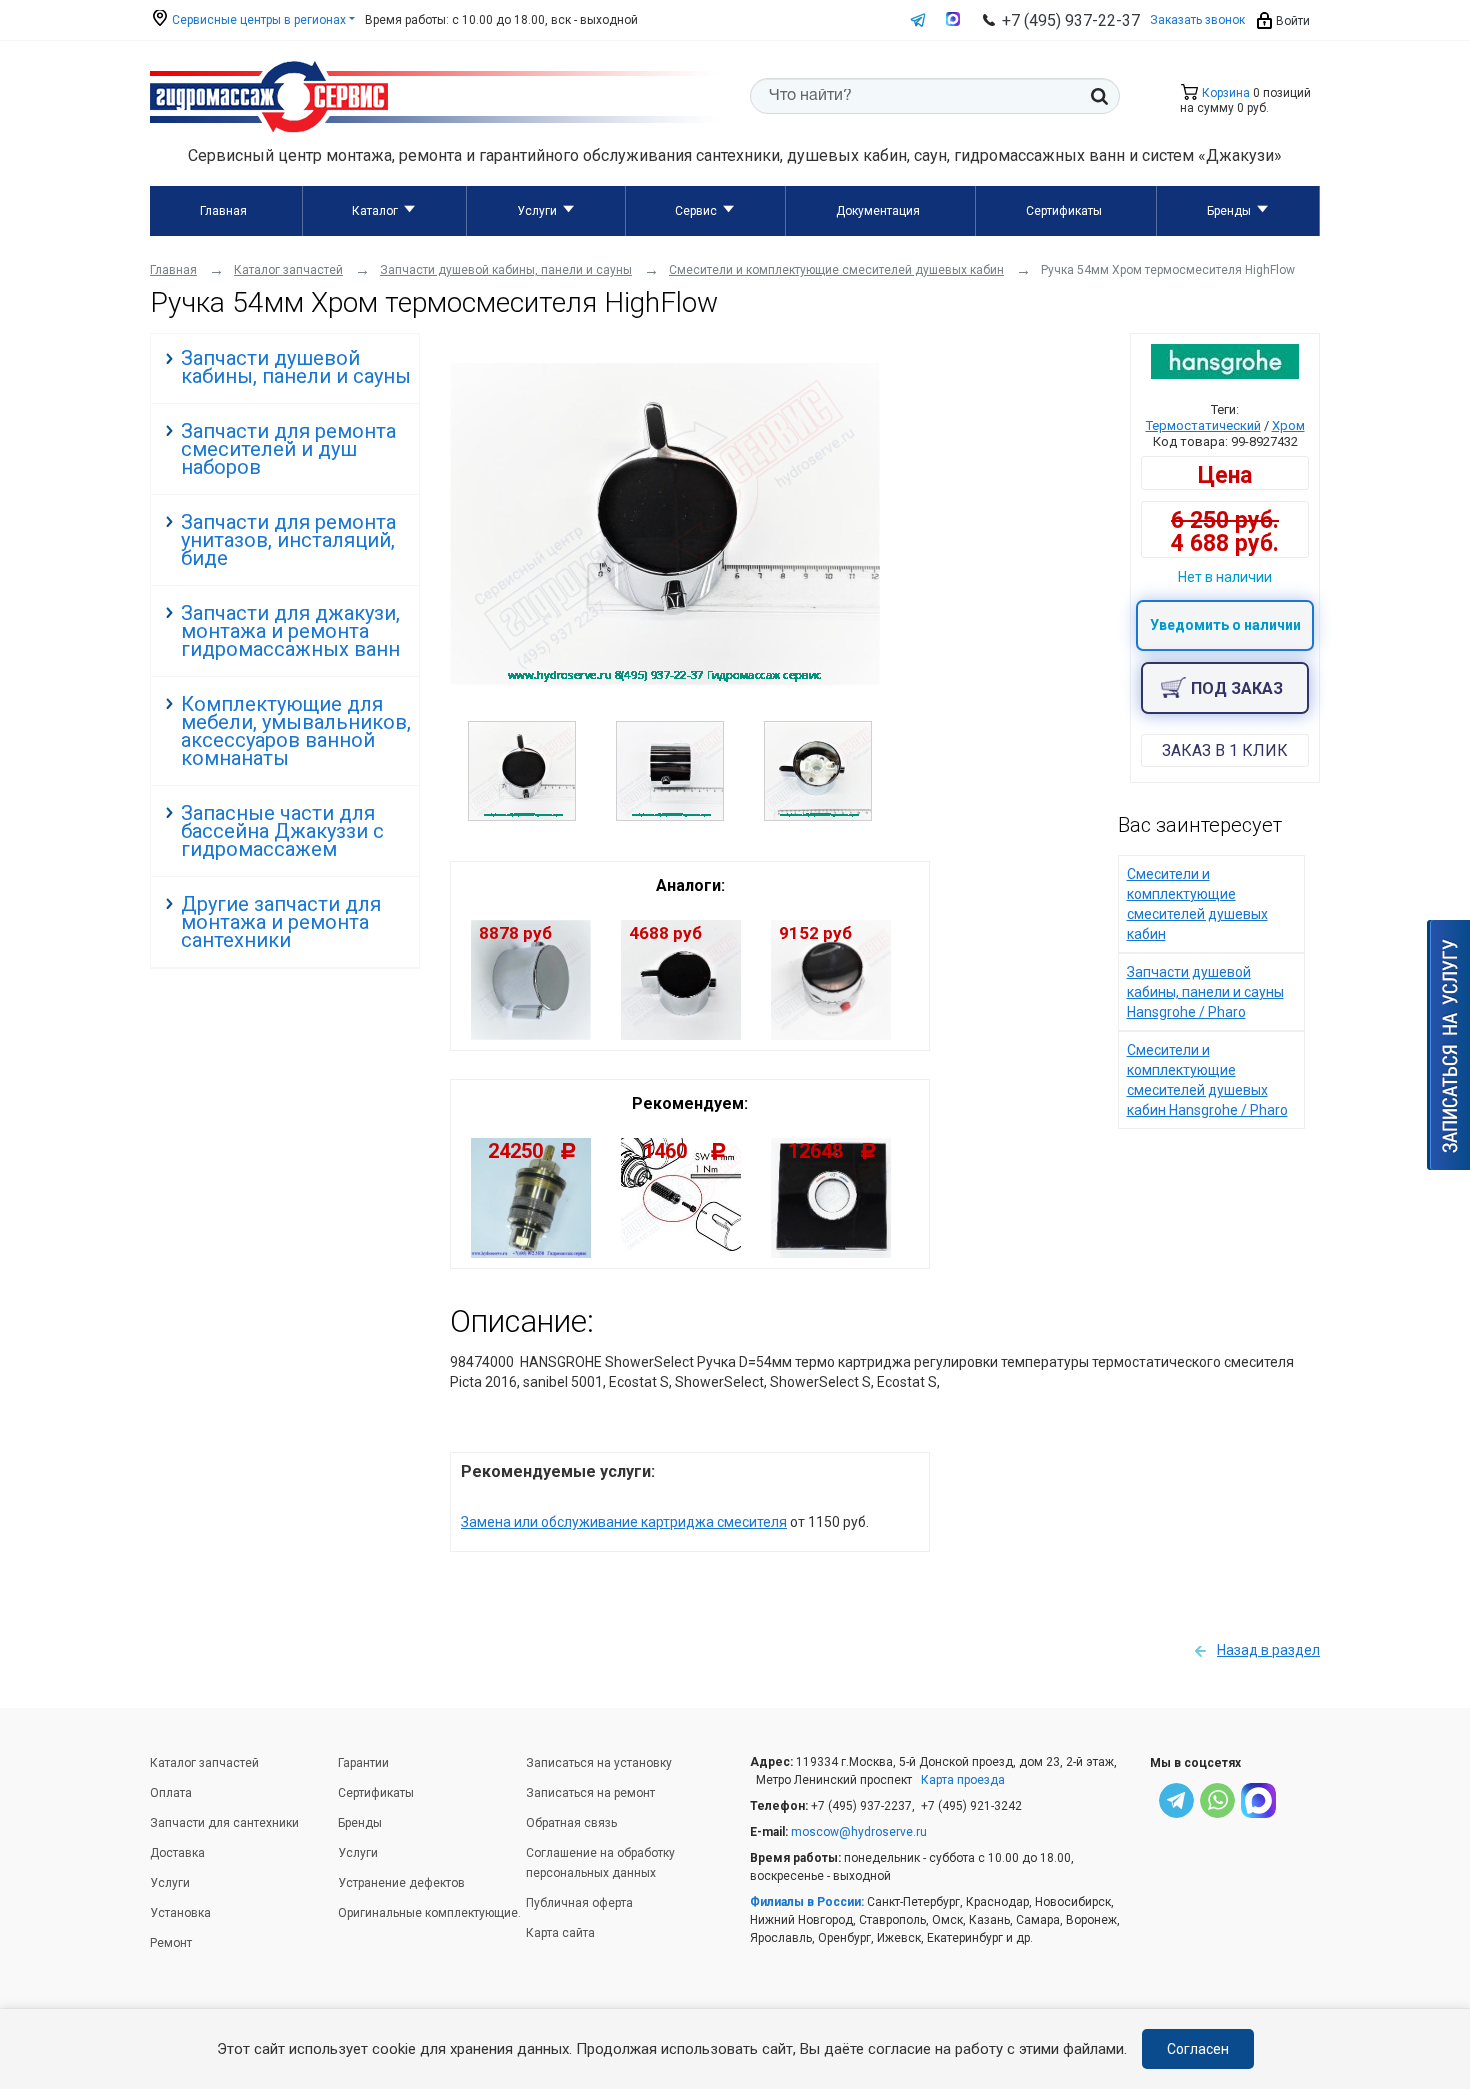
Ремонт (171, 1943)
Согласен (1198, 2049)
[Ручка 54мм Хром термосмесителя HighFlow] (665, 681)
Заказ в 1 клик (1225, 750)
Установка (180, 1913)
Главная (223, 211)
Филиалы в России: (807, 1902)
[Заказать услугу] (1448, 1045)
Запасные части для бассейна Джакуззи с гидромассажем (282, 831)
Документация (878, 211)
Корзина (1224, 93)
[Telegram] (1176, 1803)
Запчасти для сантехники (224, 1823)
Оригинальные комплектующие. (429, 1913)
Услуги (537, 211)
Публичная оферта (579, 1903)
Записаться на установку (599, 1763)
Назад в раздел (1268, 1650)
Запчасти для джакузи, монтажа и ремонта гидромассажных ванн (290, 631)
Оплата (171, 1793)
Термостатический (1203, 425)
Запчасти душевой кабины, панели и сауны (296, 367)
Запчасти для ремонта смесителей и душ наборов (288, 449)
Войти (1291, 21)
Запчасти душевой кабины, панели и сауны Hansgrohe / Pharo (1205, 992)
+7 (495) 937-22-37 (1071, 20)
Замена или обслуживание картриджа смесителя (624, 1522)
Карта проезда (963, 1780)
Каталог (375, 211)
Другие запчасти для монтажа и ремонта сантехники (281, 922)
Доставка (177, 1853)
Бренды (1229, 211)
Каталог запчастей (204, 1763)
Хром (1288, 425)
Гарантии (363, 1763)
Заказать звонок (1197, 20)
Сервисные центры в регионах (257, 20)
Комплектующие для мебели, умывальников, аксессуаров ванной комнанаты (296, 731)
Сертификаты (1064, 211)
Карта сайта (560, 1933)
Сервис (696, 211)
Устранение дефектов (401, 1883)
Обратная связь (571, 1823)
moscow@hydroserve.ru (859, 1832)
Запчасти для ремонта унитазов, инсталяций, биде (288, 540)
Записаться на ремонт (590, 1793)
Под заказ (1237, 688)
